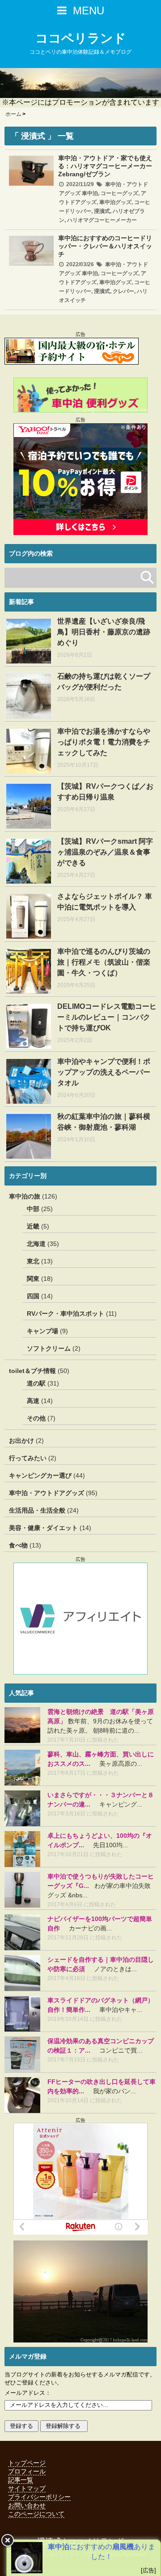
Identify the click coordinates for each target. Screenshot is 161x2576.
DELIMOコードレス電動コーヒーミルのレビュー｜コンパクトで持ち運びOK (107, 1017)
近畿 (33, 1226)
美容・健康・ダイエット (43, 1528)
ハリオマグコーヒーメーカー (102, 220)
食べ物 (18, 1545)
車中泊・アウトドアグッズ (47, 1493)
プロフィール (27, 2471)
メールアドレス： (28, 2393)
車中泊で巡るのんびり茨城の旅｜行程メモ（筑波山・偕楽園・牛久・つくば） (104, 962)
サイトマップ (27, 2488)
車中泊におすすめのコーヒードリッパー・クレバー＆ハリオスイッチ (105, 246)
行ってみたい (28, 1458)
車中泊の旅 (25, 1196)
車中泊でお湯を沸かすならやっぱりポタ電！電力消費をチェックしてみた (104, 742)
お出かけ (21, 1441)
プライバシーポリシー (39, 2497)
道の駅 (36, 1383)
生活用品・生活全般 (37, 1510)
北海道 (36, 1244)
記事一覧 (21, 2480)
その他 (36, 1418)
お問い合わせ (27, 2505)
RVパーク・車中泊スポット (66, 1314)
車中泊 (90, 193)
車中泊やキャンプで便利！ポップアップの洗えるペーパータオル (104, 1072)
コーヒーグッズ (119, 193)
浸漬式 (102, 211)
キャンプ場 (42, 1331)
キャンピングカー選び (40, 1475)
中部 (33, 1209)
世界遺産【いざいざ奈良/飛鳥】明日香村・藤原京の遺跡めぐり (104, 632)
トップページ (27, 2463)
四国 (33, 1296)
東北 (33, 1261)
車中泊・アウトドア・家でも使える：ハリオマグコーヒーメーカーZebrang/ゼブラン (105, 166)
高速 (33, 1401)
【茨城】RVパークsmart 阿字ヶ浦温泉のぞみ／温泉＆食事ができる (105, 852)
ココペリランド (81, 38)
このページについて (36, 2514)
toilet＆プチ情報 (32, 1371)
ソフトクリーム (49, 1348)
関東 (33, 1279)
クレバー (123, 291)
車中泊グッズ (115, 202)
